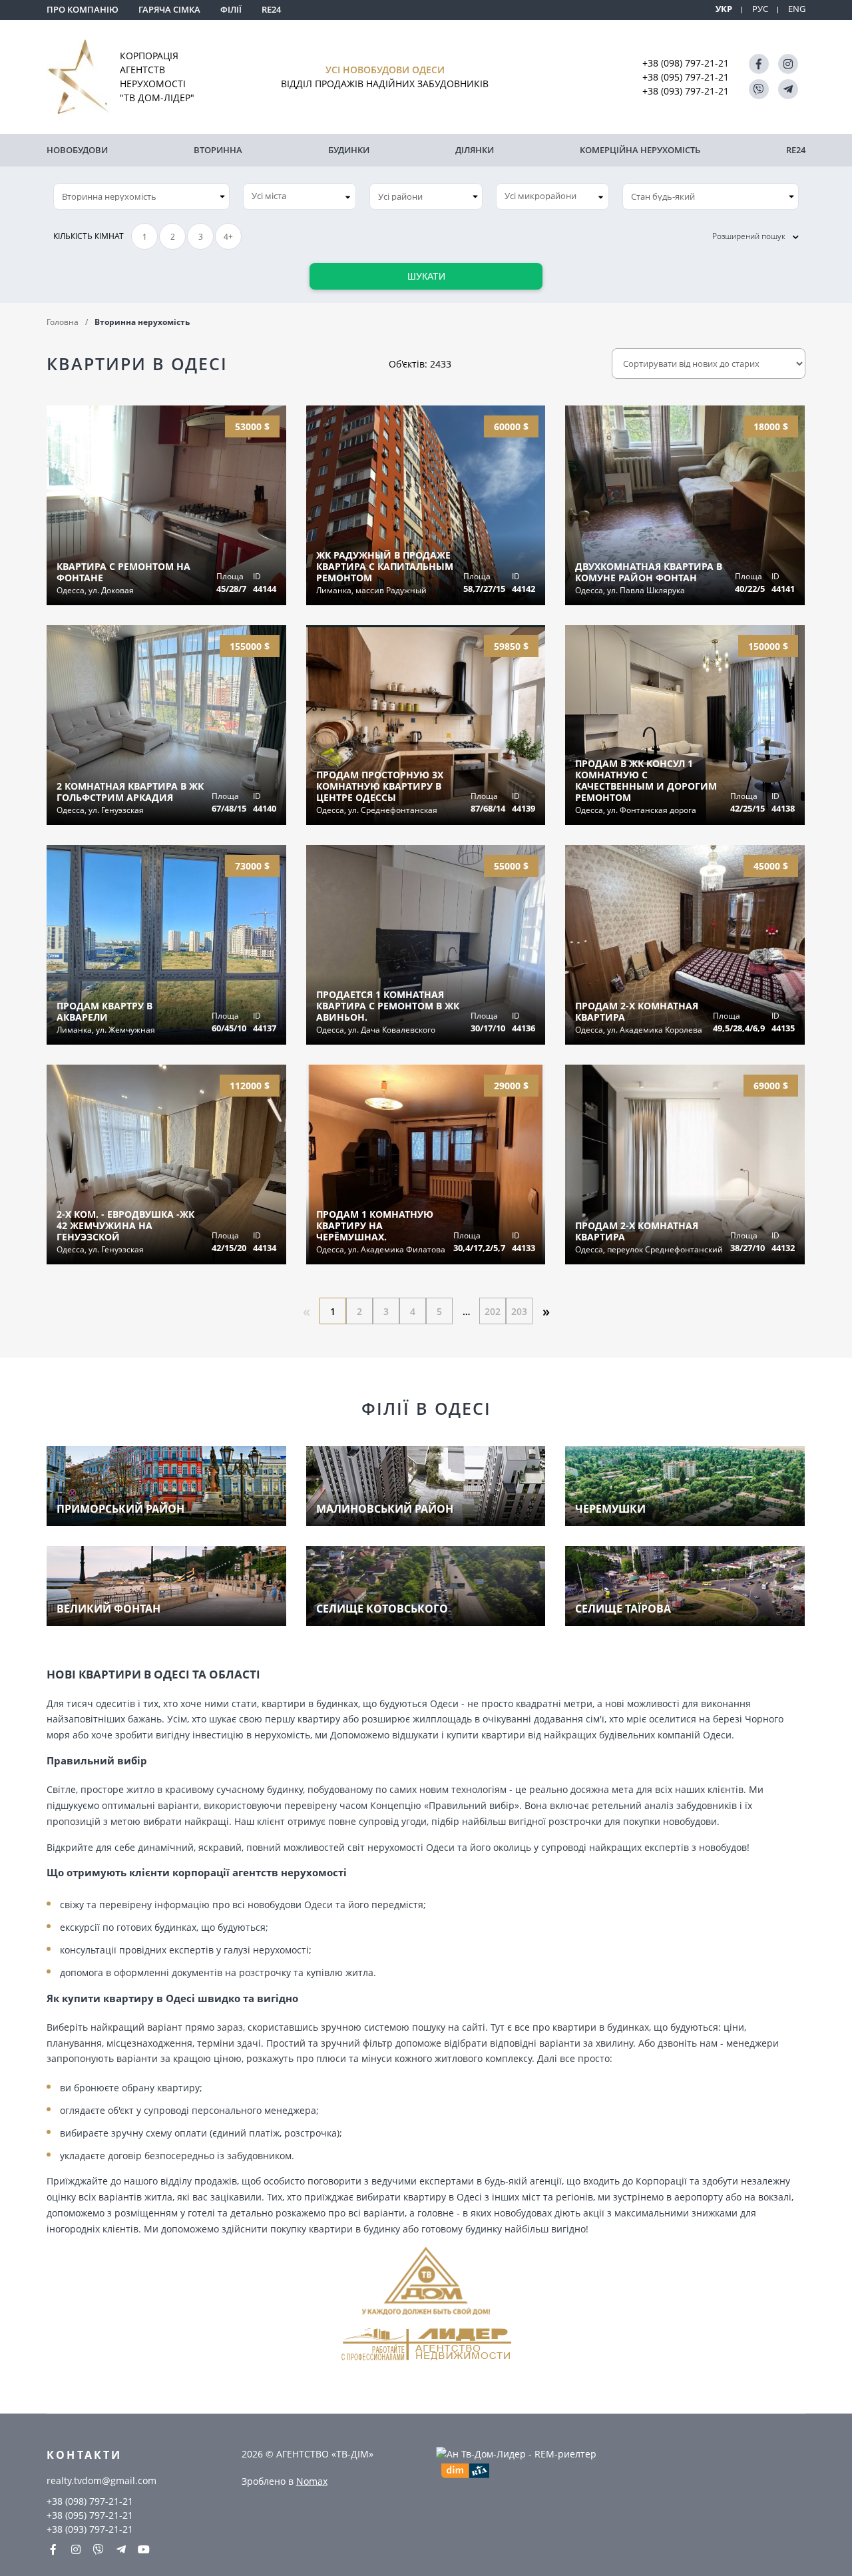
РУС (760, 9)
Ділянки (475, 150)
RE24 (271, 9)
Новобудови (77, 150)
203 (519, 1311)
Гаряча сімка (169, 9)
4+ (228, 237)
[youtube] (144, 2549)
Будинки (349, 150)
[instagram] (788, 64)
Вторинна (218, 150)
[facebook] (759, 64)
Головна (63, 322)
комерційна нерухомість (640, 150)
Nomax (312, 2481)
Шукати (426, 276)
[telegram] (788, 89)
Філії (231, 9)
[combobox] (300, 196)
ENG (797, 9)
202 (493, 1311)
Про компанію (83, 9)
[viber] (759, 89)
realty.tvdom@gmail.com (102, 2480)
